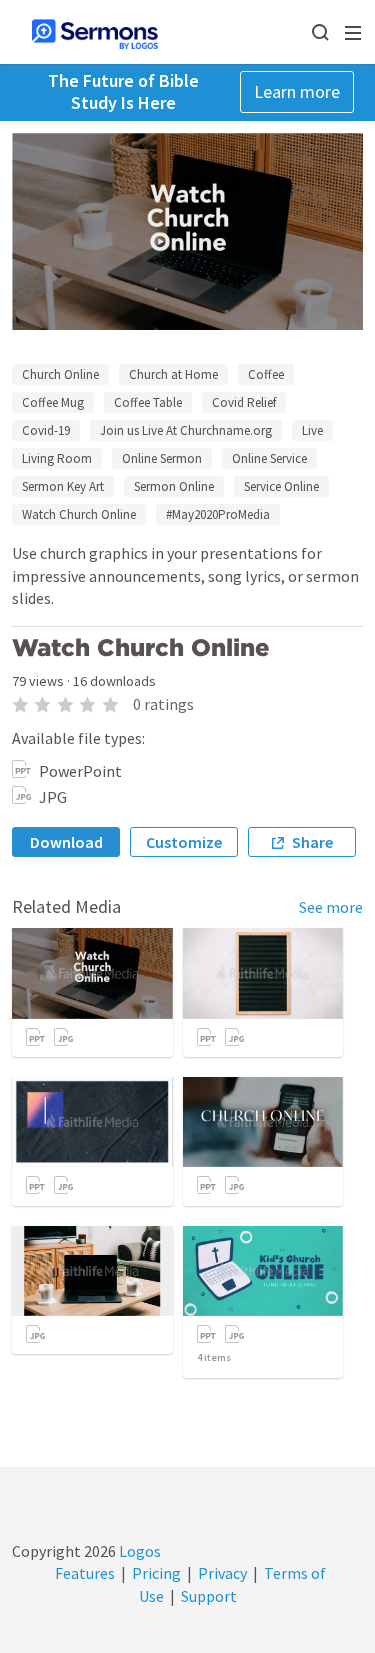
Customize (184, 842)
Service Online (281, 486)
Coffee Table (148, 402)
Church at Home (173, 374)
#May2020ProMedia (218, 514)
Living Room (57, 458)
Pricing (156, 1573)
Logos (138, 1551)
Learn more (297, 91)
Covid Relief (244, 402)
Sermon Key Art (63, 486)
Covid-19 (46, 430)
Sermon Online (174, 486)
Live (312, 430)
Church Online (60, 374)
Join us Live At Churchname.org (186, 430)
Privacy (222, 1573)
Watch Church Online (79, 514)
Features (85, 1573)
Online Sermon (162, 458)
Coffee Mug (53, 402)
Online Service (269, 458)
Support (209, 1596)
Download (66, 842)
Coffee (266, 374)
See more (331, 907)
